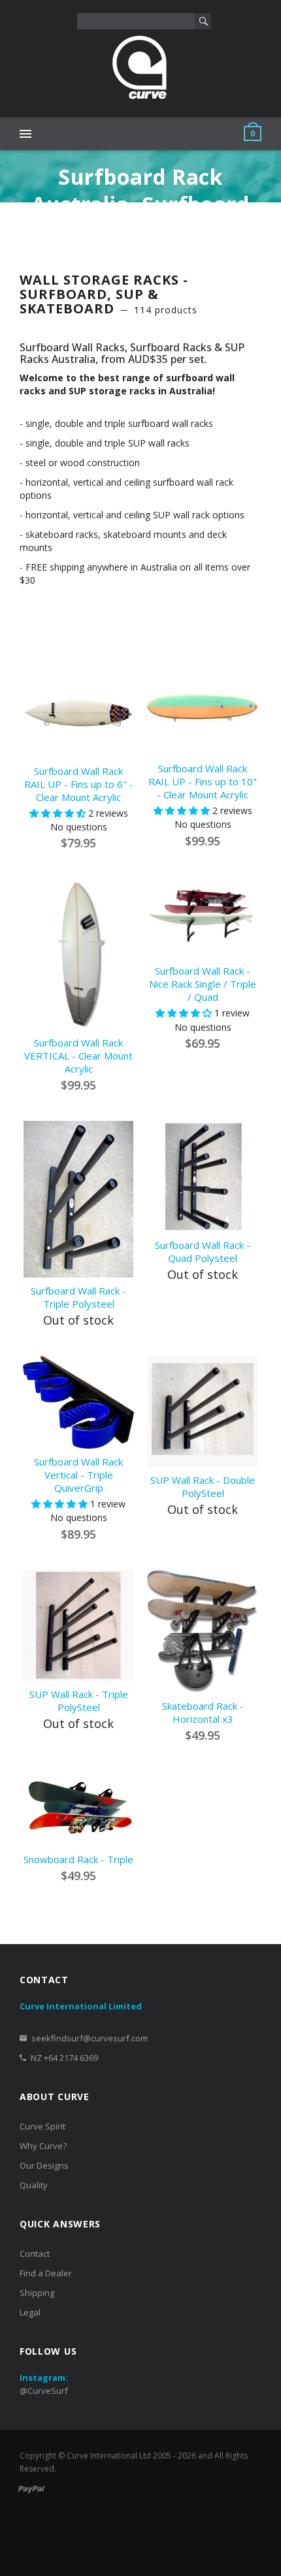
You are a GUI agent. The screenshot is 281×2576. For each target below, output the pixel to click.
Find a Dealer (46, 2273)
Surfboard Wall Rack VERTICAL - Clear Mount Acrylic (78, 1056)
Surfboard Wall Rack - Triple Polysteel (78, 1297)
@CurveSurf (44, 2391)
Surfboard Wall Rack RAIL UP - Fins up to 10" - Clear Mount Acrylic (203, 781)
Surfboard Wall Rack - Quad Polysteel (203, 1251)
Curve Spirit (42, 2126)
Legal (30, 2312)
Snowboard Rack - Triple (78, 1859)
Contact (35, 2254)
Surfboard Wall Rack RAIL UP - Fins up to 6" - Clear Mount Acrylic (79, 784)
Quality (34, 2185)
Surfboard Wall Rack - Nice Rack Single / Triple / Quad (203, 984)
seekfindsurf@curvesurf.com (90, 2038)
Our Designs (44, 2165)
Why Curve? (43, 2146)
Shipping (37, 2293)
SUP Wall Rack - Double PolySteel (203, 1486)
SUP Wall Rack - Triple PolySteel (79, 1701)
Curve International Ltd (109, 2456)
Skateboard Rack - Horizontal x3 (203, 1712)
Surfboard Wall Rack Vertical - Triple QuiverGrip (78, 1475)
